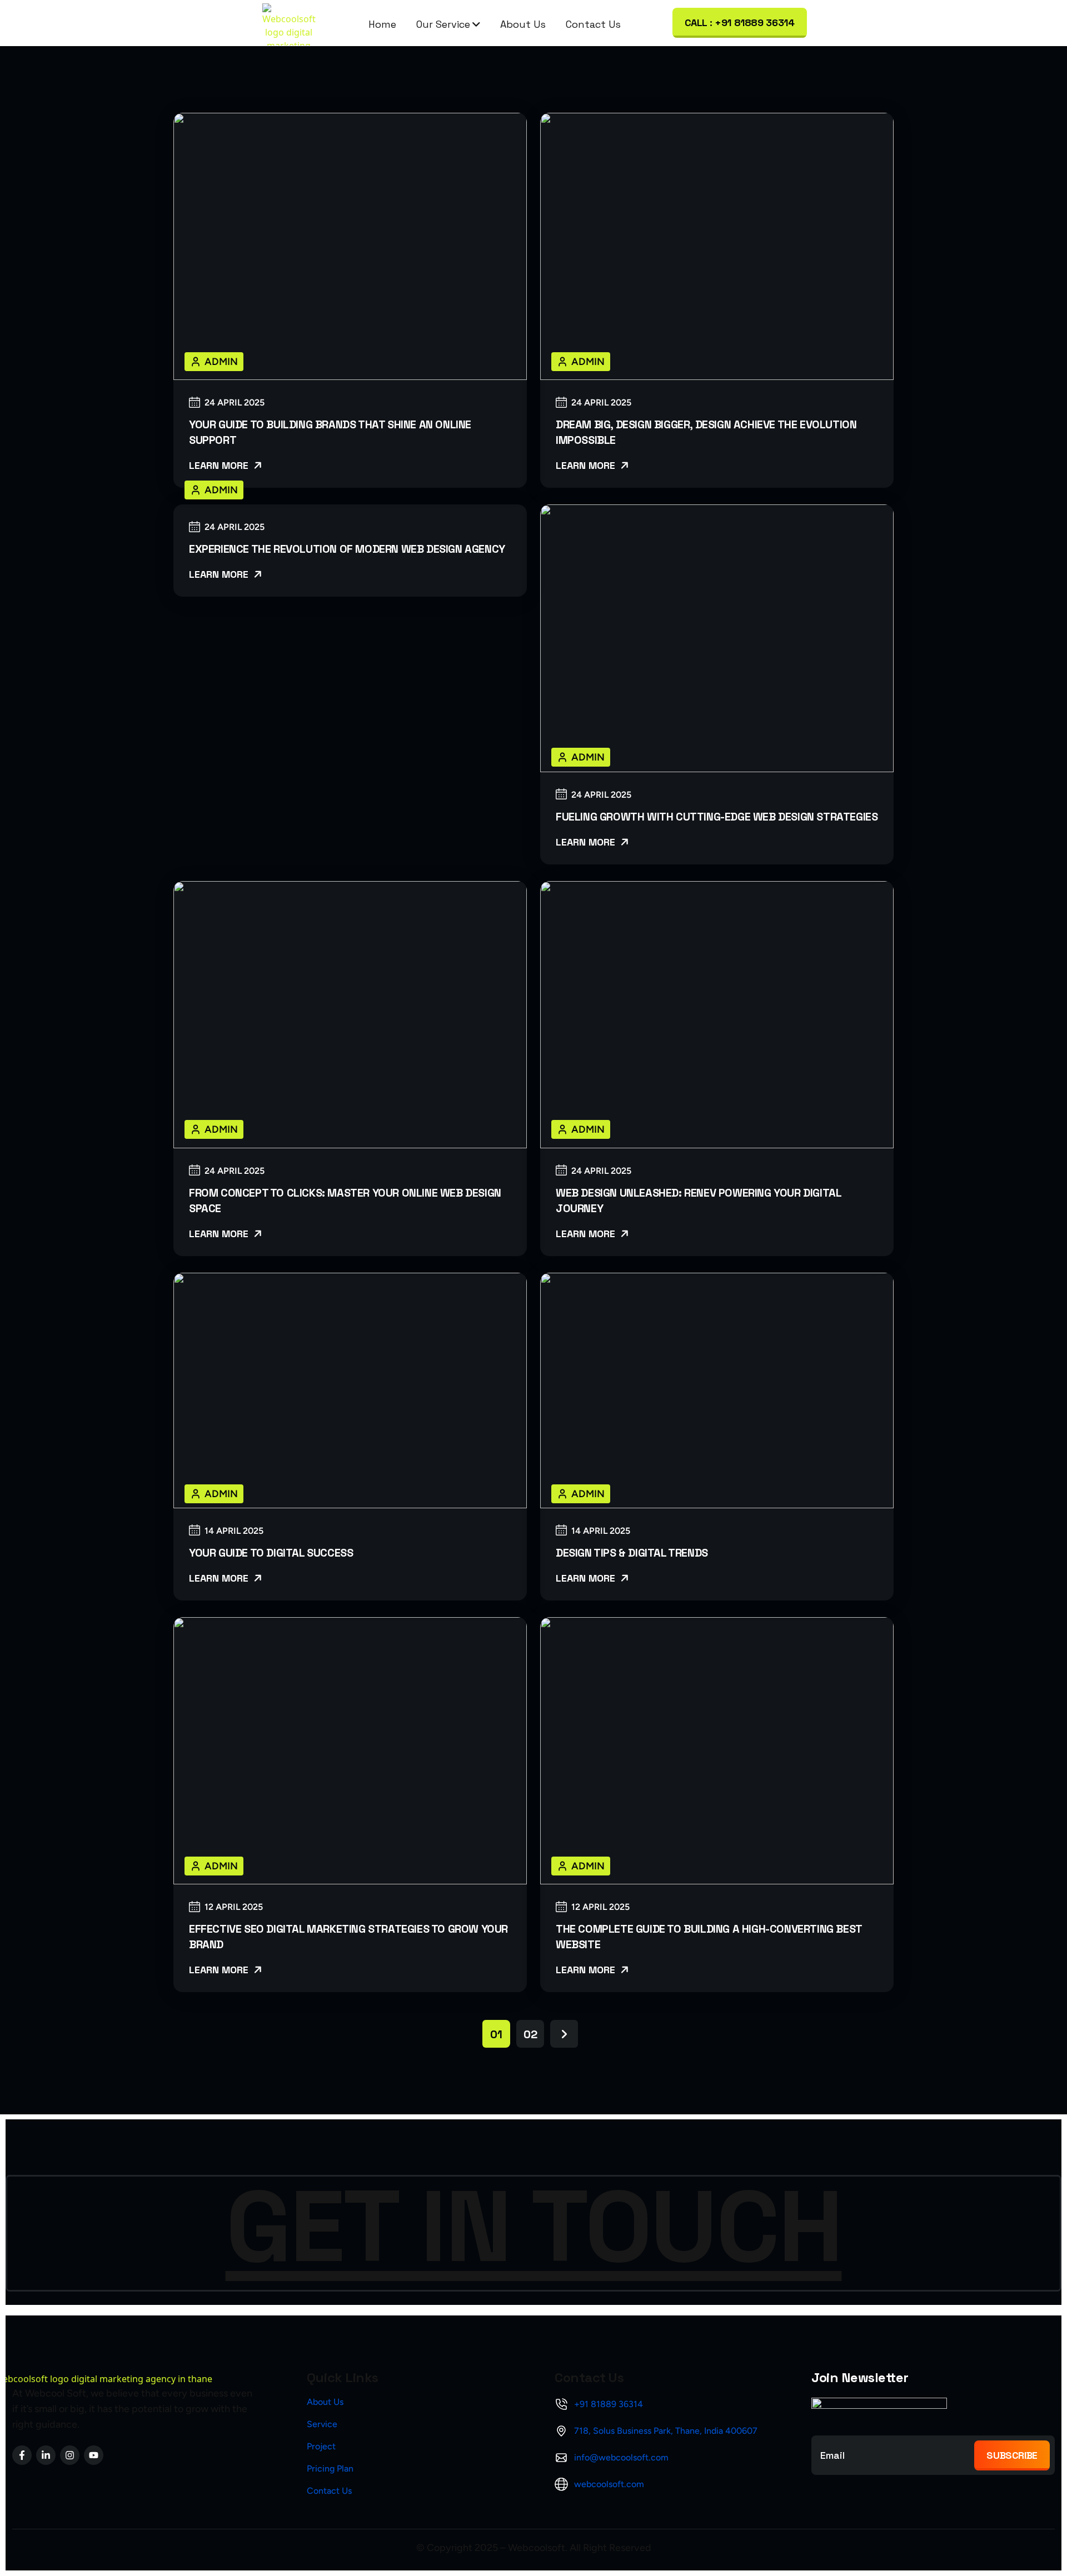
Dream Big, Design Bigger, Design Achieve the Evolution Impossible (706, 432)
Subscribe (1012, 2455)
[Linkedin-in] (46, 2455)
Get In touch (534, 2227)
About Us (523, 24)
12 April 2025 (234, 1907)
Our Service (443, 24)
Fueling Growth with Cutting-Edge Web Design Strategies (717, 817)
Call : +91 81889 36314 (740, 22)
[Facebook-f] (22, 2455)
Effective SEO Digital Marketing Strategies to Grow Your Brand (348, 1937)
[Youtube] (94, 2455)
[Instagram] (70, 2455)
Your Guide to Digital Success (271, 1553)
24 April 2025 (235, 403)
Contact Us (593, 24)
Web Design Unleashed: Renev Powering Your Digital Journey (698, 1201)
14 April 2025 (234, 1531)
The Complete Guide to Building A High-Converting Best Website (709, 1937)
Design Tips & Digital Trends (632, 1553)
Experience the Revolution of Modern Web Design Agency (347, 549)
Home (382, 24)
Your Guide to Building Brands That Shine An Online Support (330, 432)
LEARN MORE (220, 465)
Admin (221, 362)
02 (530, 2034)
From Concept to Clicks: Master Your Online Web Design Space (345, 1201)
